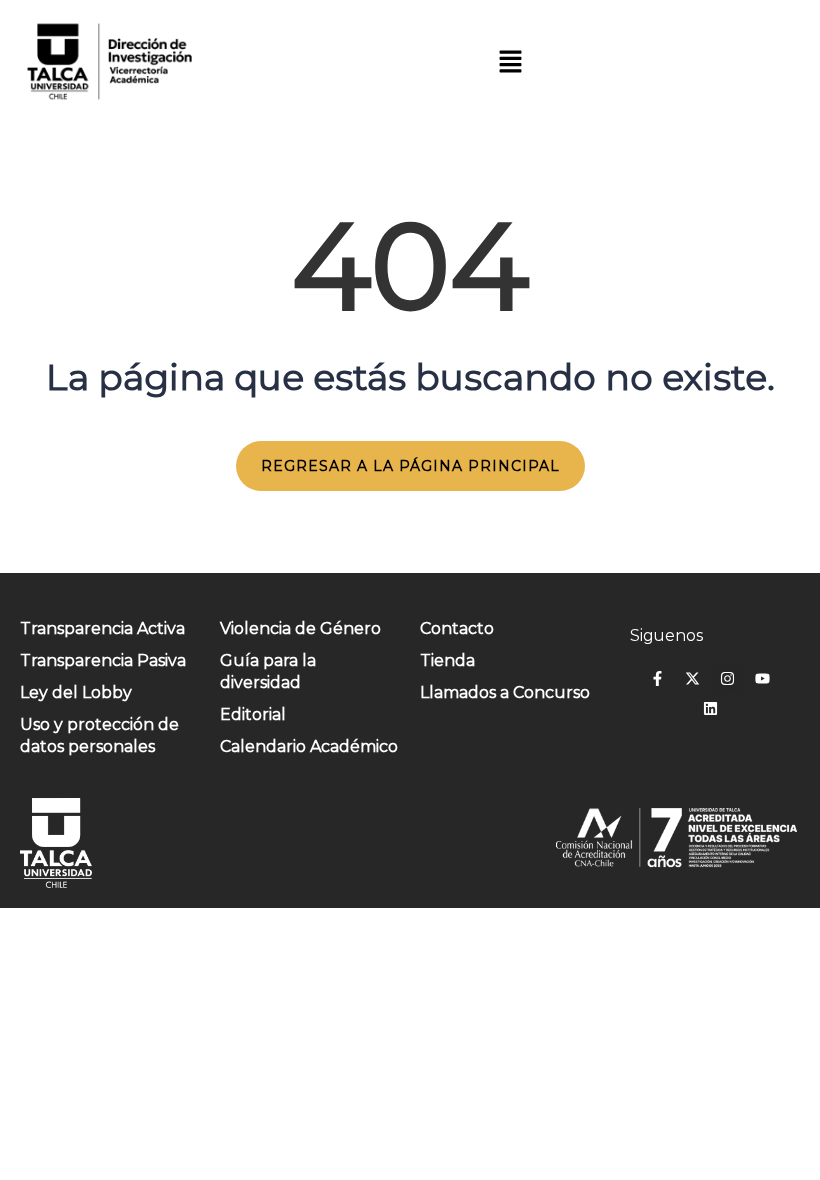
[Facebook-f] (658, 679)
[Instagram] (728, 679)
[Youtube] (763, 679)
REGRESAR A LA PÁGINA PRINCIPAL (410, 466)
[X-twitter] (693, 679)
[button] (510, 61)
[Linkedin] (710, 709)
